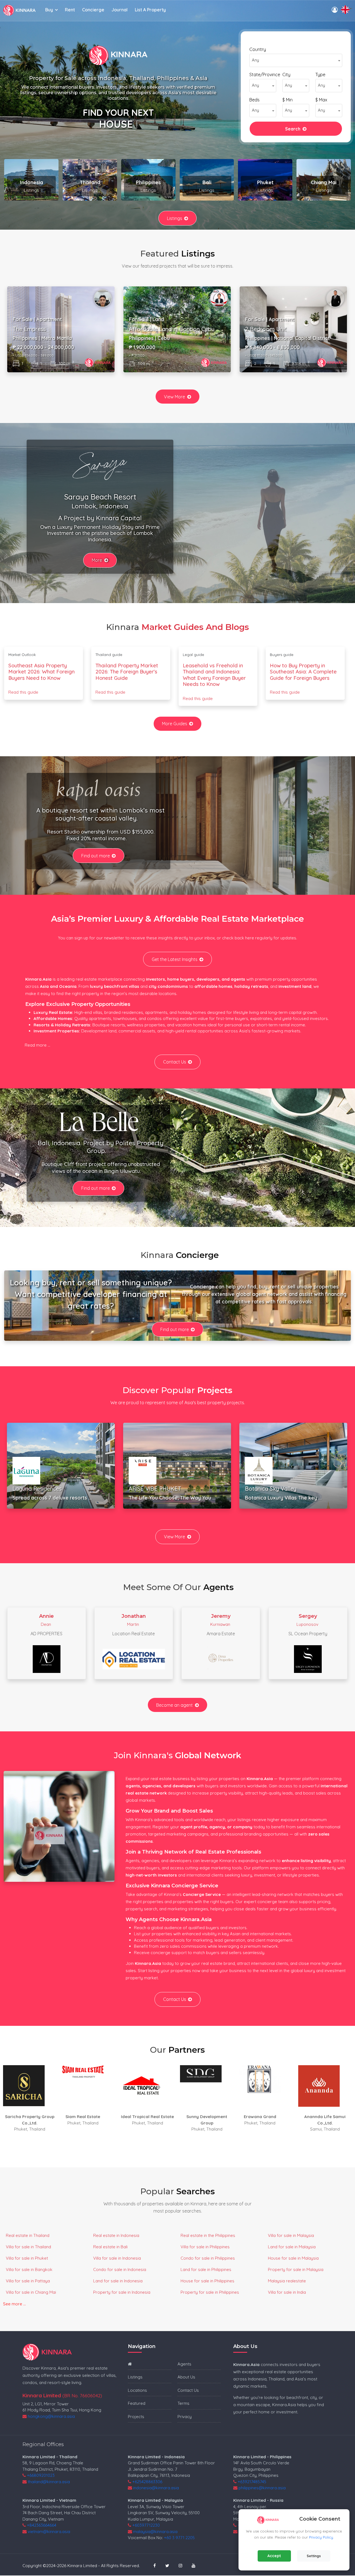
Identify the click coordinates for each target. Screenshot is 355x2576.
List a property (150, 10)
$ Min (287, 100)
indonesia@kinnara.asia (156, 2488)
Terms (183, 2403)
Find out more (96, 856)
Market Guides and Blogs (195, 627)
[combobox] (296, 60)
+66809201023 (41, 2475)
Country (258, 49)
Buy (49, 10)
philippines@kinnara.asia (262, 2488)
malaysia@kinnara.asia (155, 2532)
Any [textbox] (255, 60)
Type (320, 75)
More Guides (175, 724)
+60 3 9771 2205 (179, 2538)
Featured (137, 2403)
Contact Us (175, 1062)
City (286, 75)
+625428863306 (147, 2482)
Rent (70, 10)
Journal (120, 10)
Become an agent (174, 1705)
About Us (186, 2377)
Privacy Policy (321, 2537)
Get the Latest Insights (175, 959)
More (97, 560)
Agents (184, 2364)
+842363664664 (42, 2525)
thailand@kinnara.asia (49, 2482)
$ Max (321, 100)
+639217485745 (252, 2482)
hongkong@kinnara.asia (51, 2416)
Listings (175, 218)
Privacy (185, 2417)
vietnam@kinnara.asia (49, 2532)
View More (174, 397)
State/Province (265, 75)
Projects (136, 2417)
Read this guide (23, 692)
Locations (137, 2390)
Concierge (93, 10)
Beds (254, 100)
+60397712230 (146, 2525)
